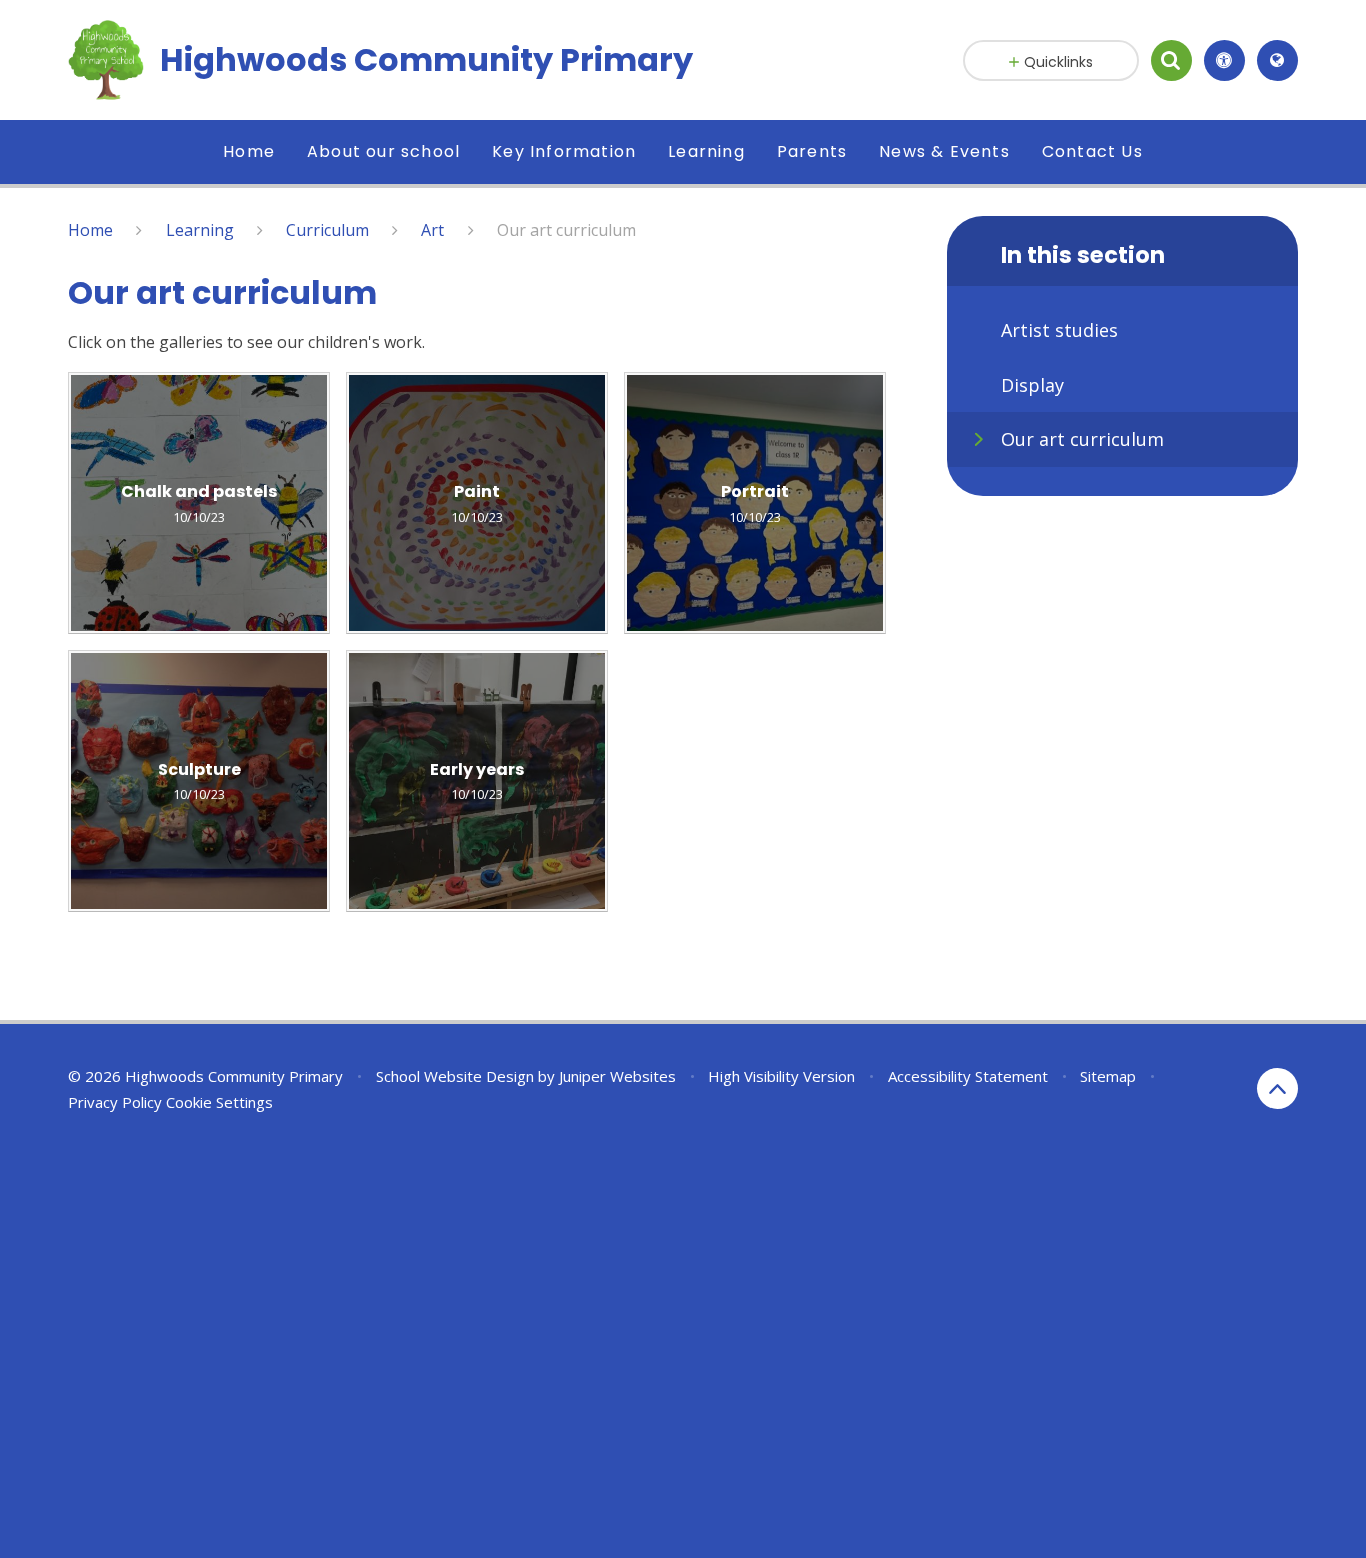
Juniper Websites (617, 1076)
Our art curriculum (566, 230)
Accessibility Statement (968, 1076)
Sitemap (1108, 1076)
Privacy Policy (115, 1102)
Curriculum (327, 230)
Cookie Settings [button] (219, 1102)
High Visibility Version (781, 1076)
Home (90, 230)
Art (432, 230)
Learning (200, 230)
